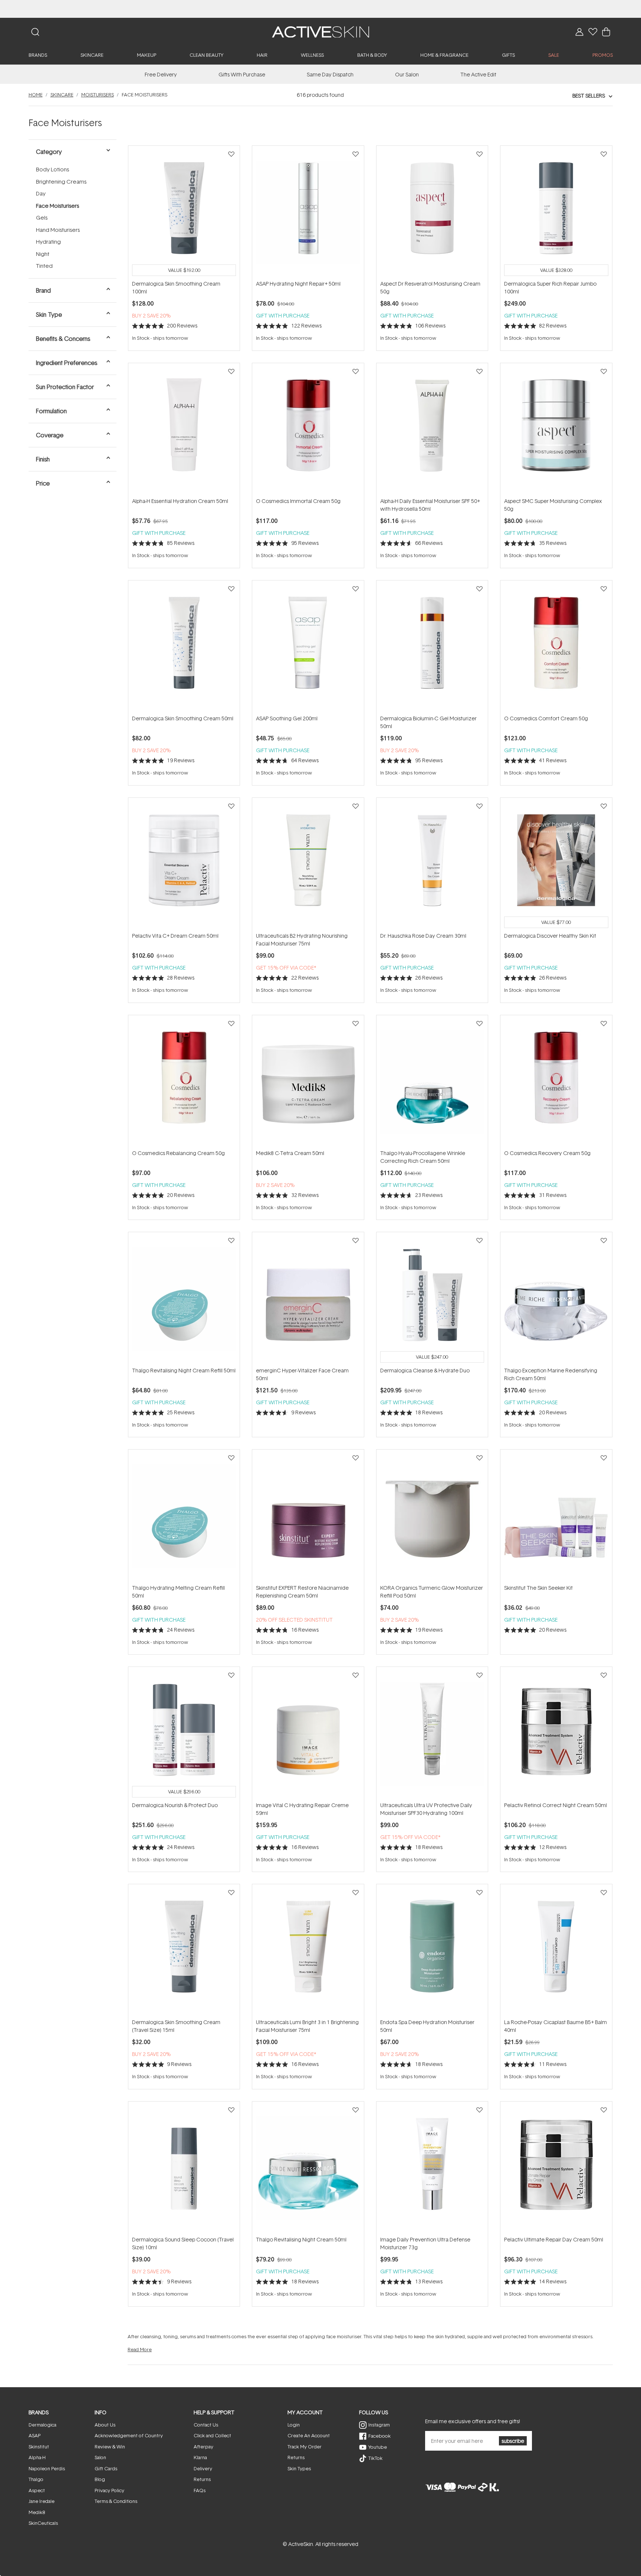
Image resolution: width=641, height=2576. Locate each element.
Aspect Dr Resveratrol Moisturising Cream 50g (430, 287)
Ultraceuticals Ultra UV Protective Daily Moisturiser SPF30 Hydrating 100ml (426, 1809)
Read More (140, 2349)
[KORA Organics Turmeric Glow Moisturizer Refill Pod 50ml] (432, 1516)
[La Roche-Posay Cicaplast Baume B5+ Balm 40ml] (556, 1951)
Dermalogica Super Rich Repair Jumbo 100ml (550, 287)
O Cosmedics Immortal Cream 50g (298, 501)
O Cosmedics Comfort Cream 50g (546, 718)
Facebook (379, 2436)
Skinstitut (39, 2447)
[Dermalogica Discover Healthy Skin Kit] (556, 865)
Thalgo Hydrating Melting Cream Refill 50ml (178, 1592)
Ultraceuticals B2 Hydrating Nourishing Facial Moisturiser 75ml (302, 940)
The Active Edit (478, 74)
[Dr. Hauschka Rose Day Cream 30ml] (432, 865)
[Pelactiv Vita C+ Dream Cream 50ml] (184, 865)
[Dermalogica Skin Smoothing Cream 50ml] (184, 647)
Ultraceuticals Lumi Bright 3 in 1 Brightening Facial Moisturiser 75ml (307, 2026)
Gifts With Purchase (242, 74)
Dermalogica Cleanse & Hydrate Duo (425, 1370)
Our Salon (407, 74)
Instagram (379, 2425)
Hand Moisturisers (58, 230)
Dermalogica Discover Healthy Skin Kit (550, 936)
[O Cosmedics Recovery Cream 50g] (556, 1082)
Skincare (62, 95)
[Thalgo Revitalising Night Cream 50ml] (308, 2168)
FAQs (200, 2490)
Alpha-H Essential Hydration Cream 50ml (180, 501)
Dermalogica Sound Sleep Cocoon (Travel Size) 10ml (183, 2243)
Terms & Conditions (116, 2501)
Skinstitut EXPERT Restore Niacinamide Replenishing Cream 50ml (302, 1592)
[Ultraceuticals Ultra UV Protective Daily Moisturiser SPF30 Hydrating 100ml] (432, 1734)
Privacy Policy (109, 2490)
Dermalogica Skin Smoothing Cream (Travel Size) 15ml (176, 2026)
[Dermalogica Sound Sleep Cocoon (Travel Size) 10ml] (184, 2168)
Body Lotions (52, 169)
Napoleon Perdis (47, 2468)
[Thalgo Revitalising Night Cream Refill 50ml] (184, 1299)
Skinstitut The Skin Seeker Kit (538, 1588)
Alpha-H (37, 2457)
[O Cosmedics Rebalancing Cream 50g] (184, 1082)
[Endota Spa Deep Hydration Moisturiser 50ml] (432, 1951)
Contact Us (206, 2425)
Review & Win (110, 2447)
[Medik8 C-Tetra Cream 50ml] (308, 1082)
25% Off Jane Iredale (320, 9)
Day (41, 193)
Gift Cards (106, 2468)
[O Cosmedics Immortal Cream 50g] (308, 430)
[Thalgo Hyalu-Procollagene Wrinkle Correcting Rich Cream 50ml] (432, 1082)
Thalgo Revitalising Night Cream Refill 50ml (184, 1370)
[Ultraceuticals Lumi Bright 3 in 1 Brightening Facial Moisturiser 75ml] (308, 1951)
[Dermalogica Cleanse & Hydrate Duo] (432, 1299)
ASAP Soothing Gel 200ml (287, 718)
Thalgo (36, 2479)
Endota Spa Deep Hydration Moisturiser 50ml (427, 2026)
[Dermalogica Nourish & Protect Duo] (184, 1734)
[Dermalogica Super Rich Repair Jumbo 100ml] (556, 213)
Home (36, 95)
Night (43, 254)
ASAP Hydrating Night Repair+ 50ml (298, 284)
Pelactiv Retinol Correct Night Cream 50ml (555, 1805)
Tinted (44, 266)
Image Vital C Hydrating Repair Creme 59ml (302, 1809)
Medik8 (37, 2512)
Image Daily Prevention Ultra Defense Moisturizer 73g (425, 2243)
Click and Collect (212, 2435)
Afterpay (203, 2447)
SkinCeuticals (43, 2523)
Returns (202, 2479)
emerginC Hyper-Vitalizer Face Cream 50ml (302, 1374)
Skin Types (299, 2468)
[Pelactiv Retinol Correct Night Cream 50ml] (556, 1734)
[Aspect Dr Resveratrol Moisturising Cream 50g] (432, 213)
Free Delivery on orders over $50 (321, 9)
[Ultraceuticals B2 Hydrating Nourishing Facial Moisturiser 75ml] (308, 865)
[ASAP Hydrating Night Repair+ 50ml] (308, 213)
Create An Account (309, 2435)
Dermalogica (42, 2425)
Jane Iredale (42, 2501)
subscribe (513, 2441)
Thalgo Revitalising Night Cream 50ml (301, 2239)
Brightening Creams (61, 182)
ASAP (34, 2435)
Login (294, 2425)
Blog (100, 2479)
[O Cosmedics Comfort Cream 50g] (556, 647)
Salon (100, 2457)
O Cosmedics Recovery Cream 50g (547, 1153)
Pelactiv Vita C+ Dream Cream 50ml (175, 936)
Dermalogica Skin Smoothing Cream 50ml (183, 718)
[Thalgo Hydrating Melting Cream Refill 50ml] (184, 1516)
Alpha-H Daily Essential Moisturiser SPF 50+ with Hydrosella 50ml (430, 505)
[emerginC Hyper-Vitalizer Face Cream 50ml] (308, 1299)
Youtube (378, 2447)
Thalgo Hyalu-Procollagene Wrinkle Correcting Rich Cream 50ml (423, 1157)
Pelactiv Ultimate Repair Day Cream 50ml (554, 2239)
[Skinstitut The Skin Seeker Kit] (556, 1516)
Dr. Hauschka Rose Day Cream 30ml (423, 936)
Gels (42, 218)
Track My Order (305, 2447)
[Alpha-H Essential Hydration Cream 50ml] (184, 430)
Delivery (203, 2468)
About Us (105, 2425)
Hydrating (48, 242)
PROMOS (603, 55)
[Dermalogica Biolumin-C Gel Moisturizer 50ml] (432, 647)
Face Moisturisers (57, 206)
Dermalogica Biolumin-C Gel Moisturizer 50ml (428, 722)
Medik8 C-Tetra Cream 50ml (290, 1153)
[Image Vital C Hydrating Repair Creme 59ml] (308, 1734)
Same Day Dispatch (330, 74)
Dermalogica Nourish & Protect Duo (175, 1805)
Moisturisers (98, 95)
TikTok (375, 2458)
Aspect (37, 2490)
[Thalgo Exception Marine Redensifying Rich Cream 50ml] (556, 1299)
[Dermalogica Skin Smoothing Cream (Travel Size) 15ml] (184, 1951)
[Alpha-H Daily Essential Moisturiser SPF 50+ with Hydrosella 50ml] (432, 430)
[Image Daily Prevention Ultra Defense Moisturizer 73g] (432, 2168)
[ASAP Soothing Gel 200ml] (308, 647)
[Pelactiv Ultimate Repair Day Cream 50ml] (556, 2168)
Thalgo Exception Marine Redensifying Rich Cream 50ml (551, 1374)
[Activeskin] (320, 31)
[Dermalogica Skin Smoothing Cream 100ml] (184, 213)
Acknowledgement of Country (129, 2435)
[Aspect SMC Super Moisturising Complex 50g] (556, 430)
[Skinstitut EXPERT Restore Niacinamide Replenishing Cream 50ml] (308, 1516)
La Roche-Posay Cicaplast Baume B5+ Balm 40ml (555, 2026)
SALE (554, 55)
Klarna (200, 2457)
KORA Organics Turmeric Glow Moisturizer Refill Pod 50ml (432, 1592)
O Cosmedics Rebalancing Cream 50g (178, 1153)
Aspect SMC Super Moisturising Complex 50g (553, 505)
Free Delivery (161, 74)
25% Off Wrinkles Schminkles (321, 9)
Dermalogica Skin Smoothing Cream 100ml (176, 287)
